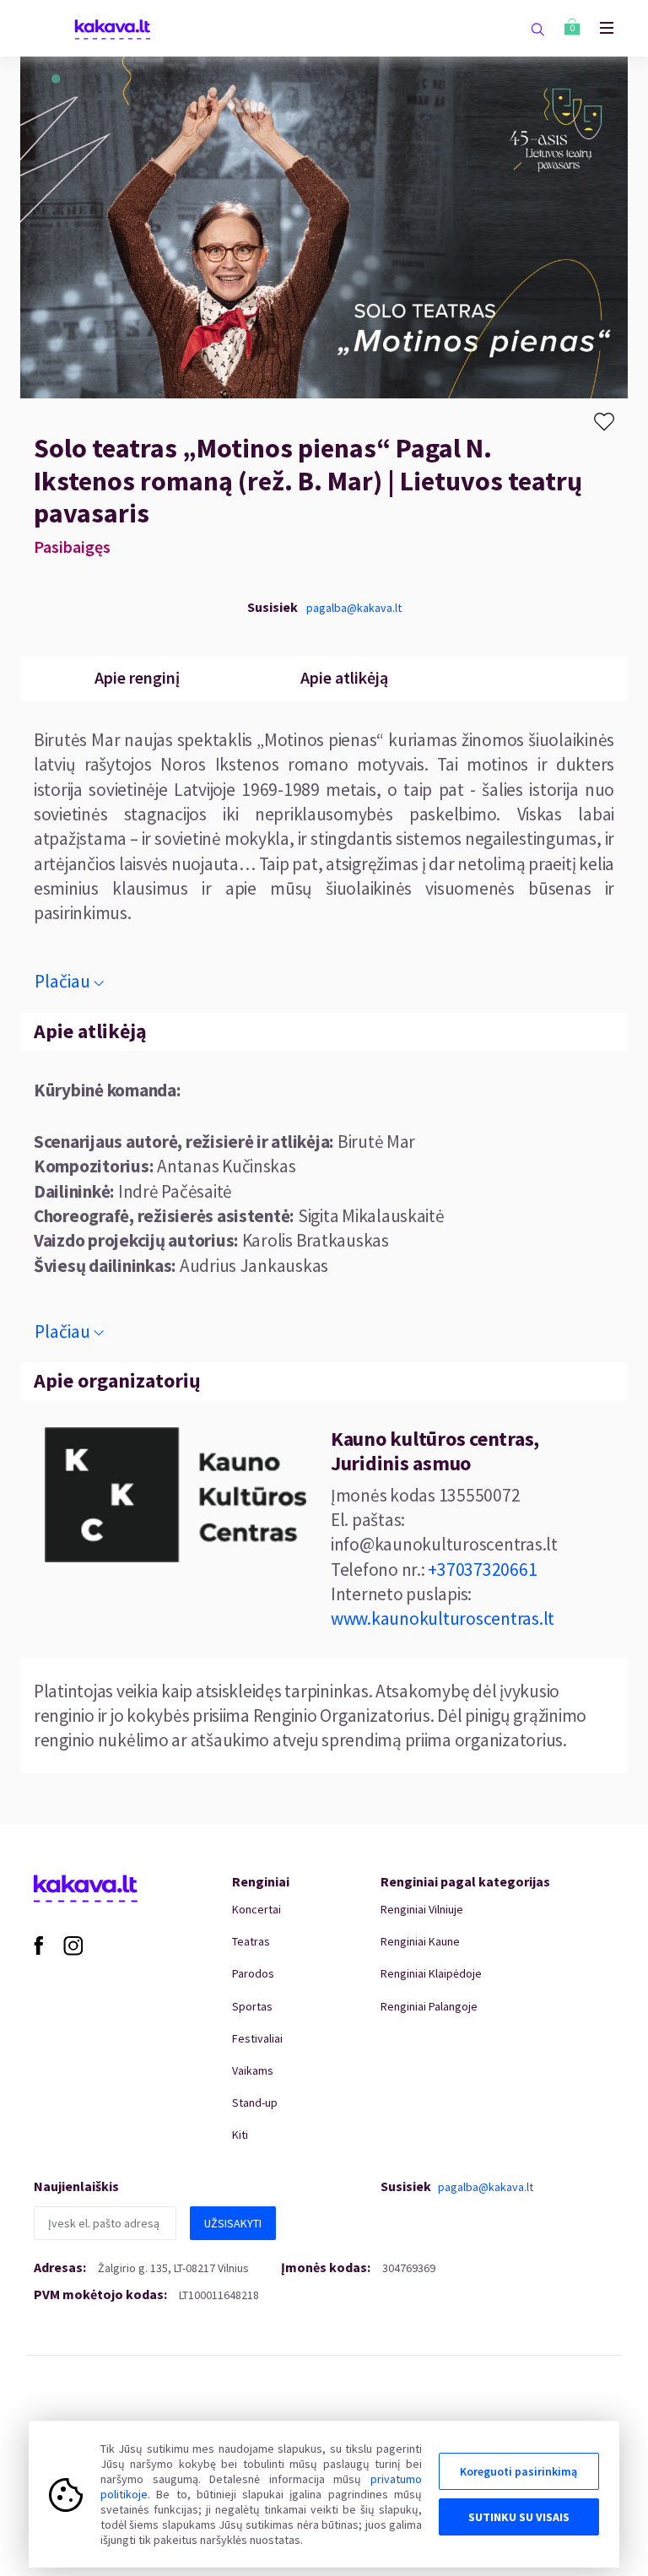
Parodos (253, 1973)
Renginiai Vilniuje (422, 1909)
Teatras (251, 1941)
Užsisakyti (233, 2223)
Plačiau (62, 981)
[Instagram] (73, 1945)
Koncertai (256, 1909)
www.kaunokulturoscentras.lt (443, 1618)
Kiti (240, 2135)
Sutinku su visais (519, 2517)
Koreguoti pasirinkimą (518, 2471)
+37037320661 (482, 1569)
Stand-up (255, 2102)
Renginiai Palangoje (429, 2006)
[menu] (598, 28)
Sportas (252, 2006)
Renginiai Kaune (420, 1941)
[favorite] (604, 422)
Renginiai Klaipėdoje (431, 1973)
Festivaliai (257, 2038)
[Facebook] (38, 1945)
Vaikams (253, 2070)
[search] (537, 29)
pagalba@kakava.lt (354, 608)
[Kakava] (113, 28)
